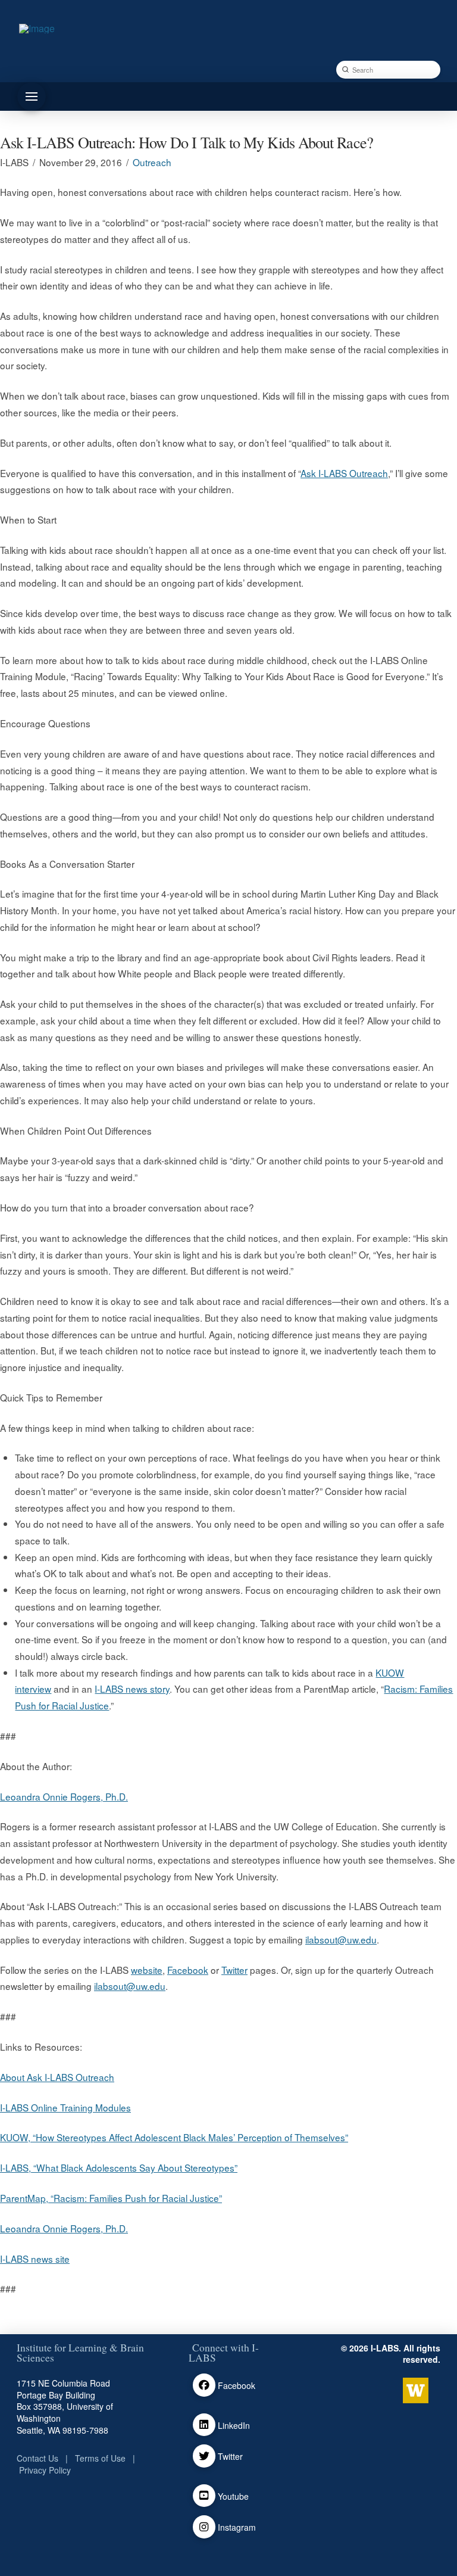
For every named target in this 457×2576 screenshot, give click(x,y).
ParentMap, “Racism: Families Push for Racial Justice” (111, 2198)
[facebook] (204, 2385)
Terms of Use (100, 2458)
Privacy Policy (45, 2470)
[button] (32, 96)
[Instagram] (204, 2527)
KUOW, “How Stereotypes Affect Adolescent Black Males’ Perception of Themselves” (174, 2137)
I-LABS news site (35, 2259)
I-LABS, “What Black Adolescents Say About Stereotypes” (119, 2167)
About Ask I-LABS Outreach (57, 2077)
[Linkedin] (204, 2425)
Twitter (234, 1970)
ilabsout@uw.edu (341, 1939)
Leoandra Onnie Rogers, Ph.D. (64, 1796)
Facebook (188, 1970)
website (147, 1970)
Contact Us (37, 2458)
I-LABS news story (132, 1689)
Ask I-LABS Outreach (344, 473)
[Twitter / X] (204, 2456)
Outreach (152, 162)
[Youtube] (204, 2496)
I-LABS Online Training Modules (65, 2107)
